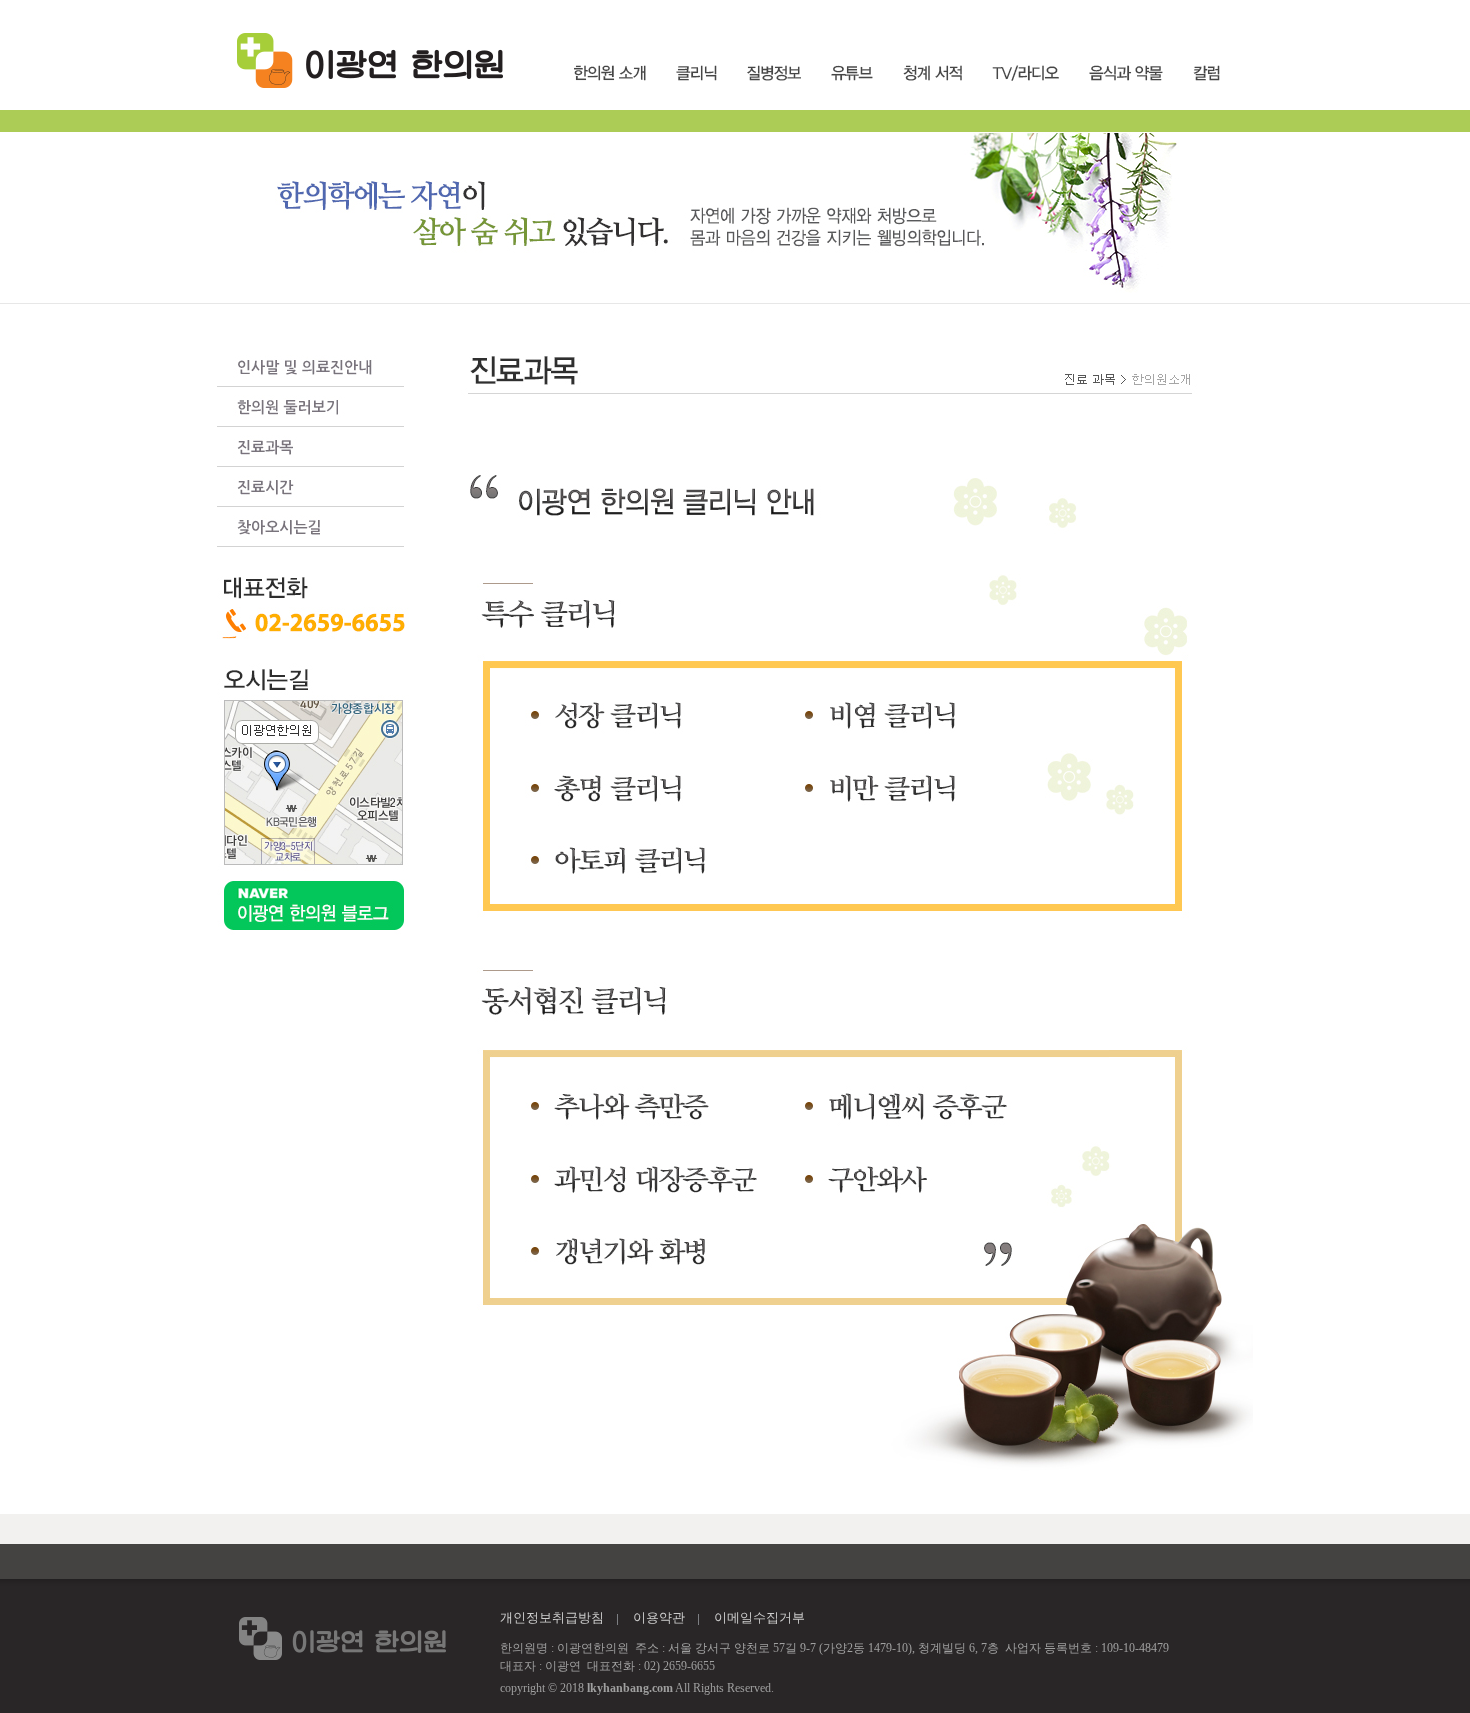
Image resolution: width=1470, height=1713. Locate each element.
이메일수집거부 (759, 1617)
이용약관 (659, 1617)
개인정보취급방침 (552, 1617)
